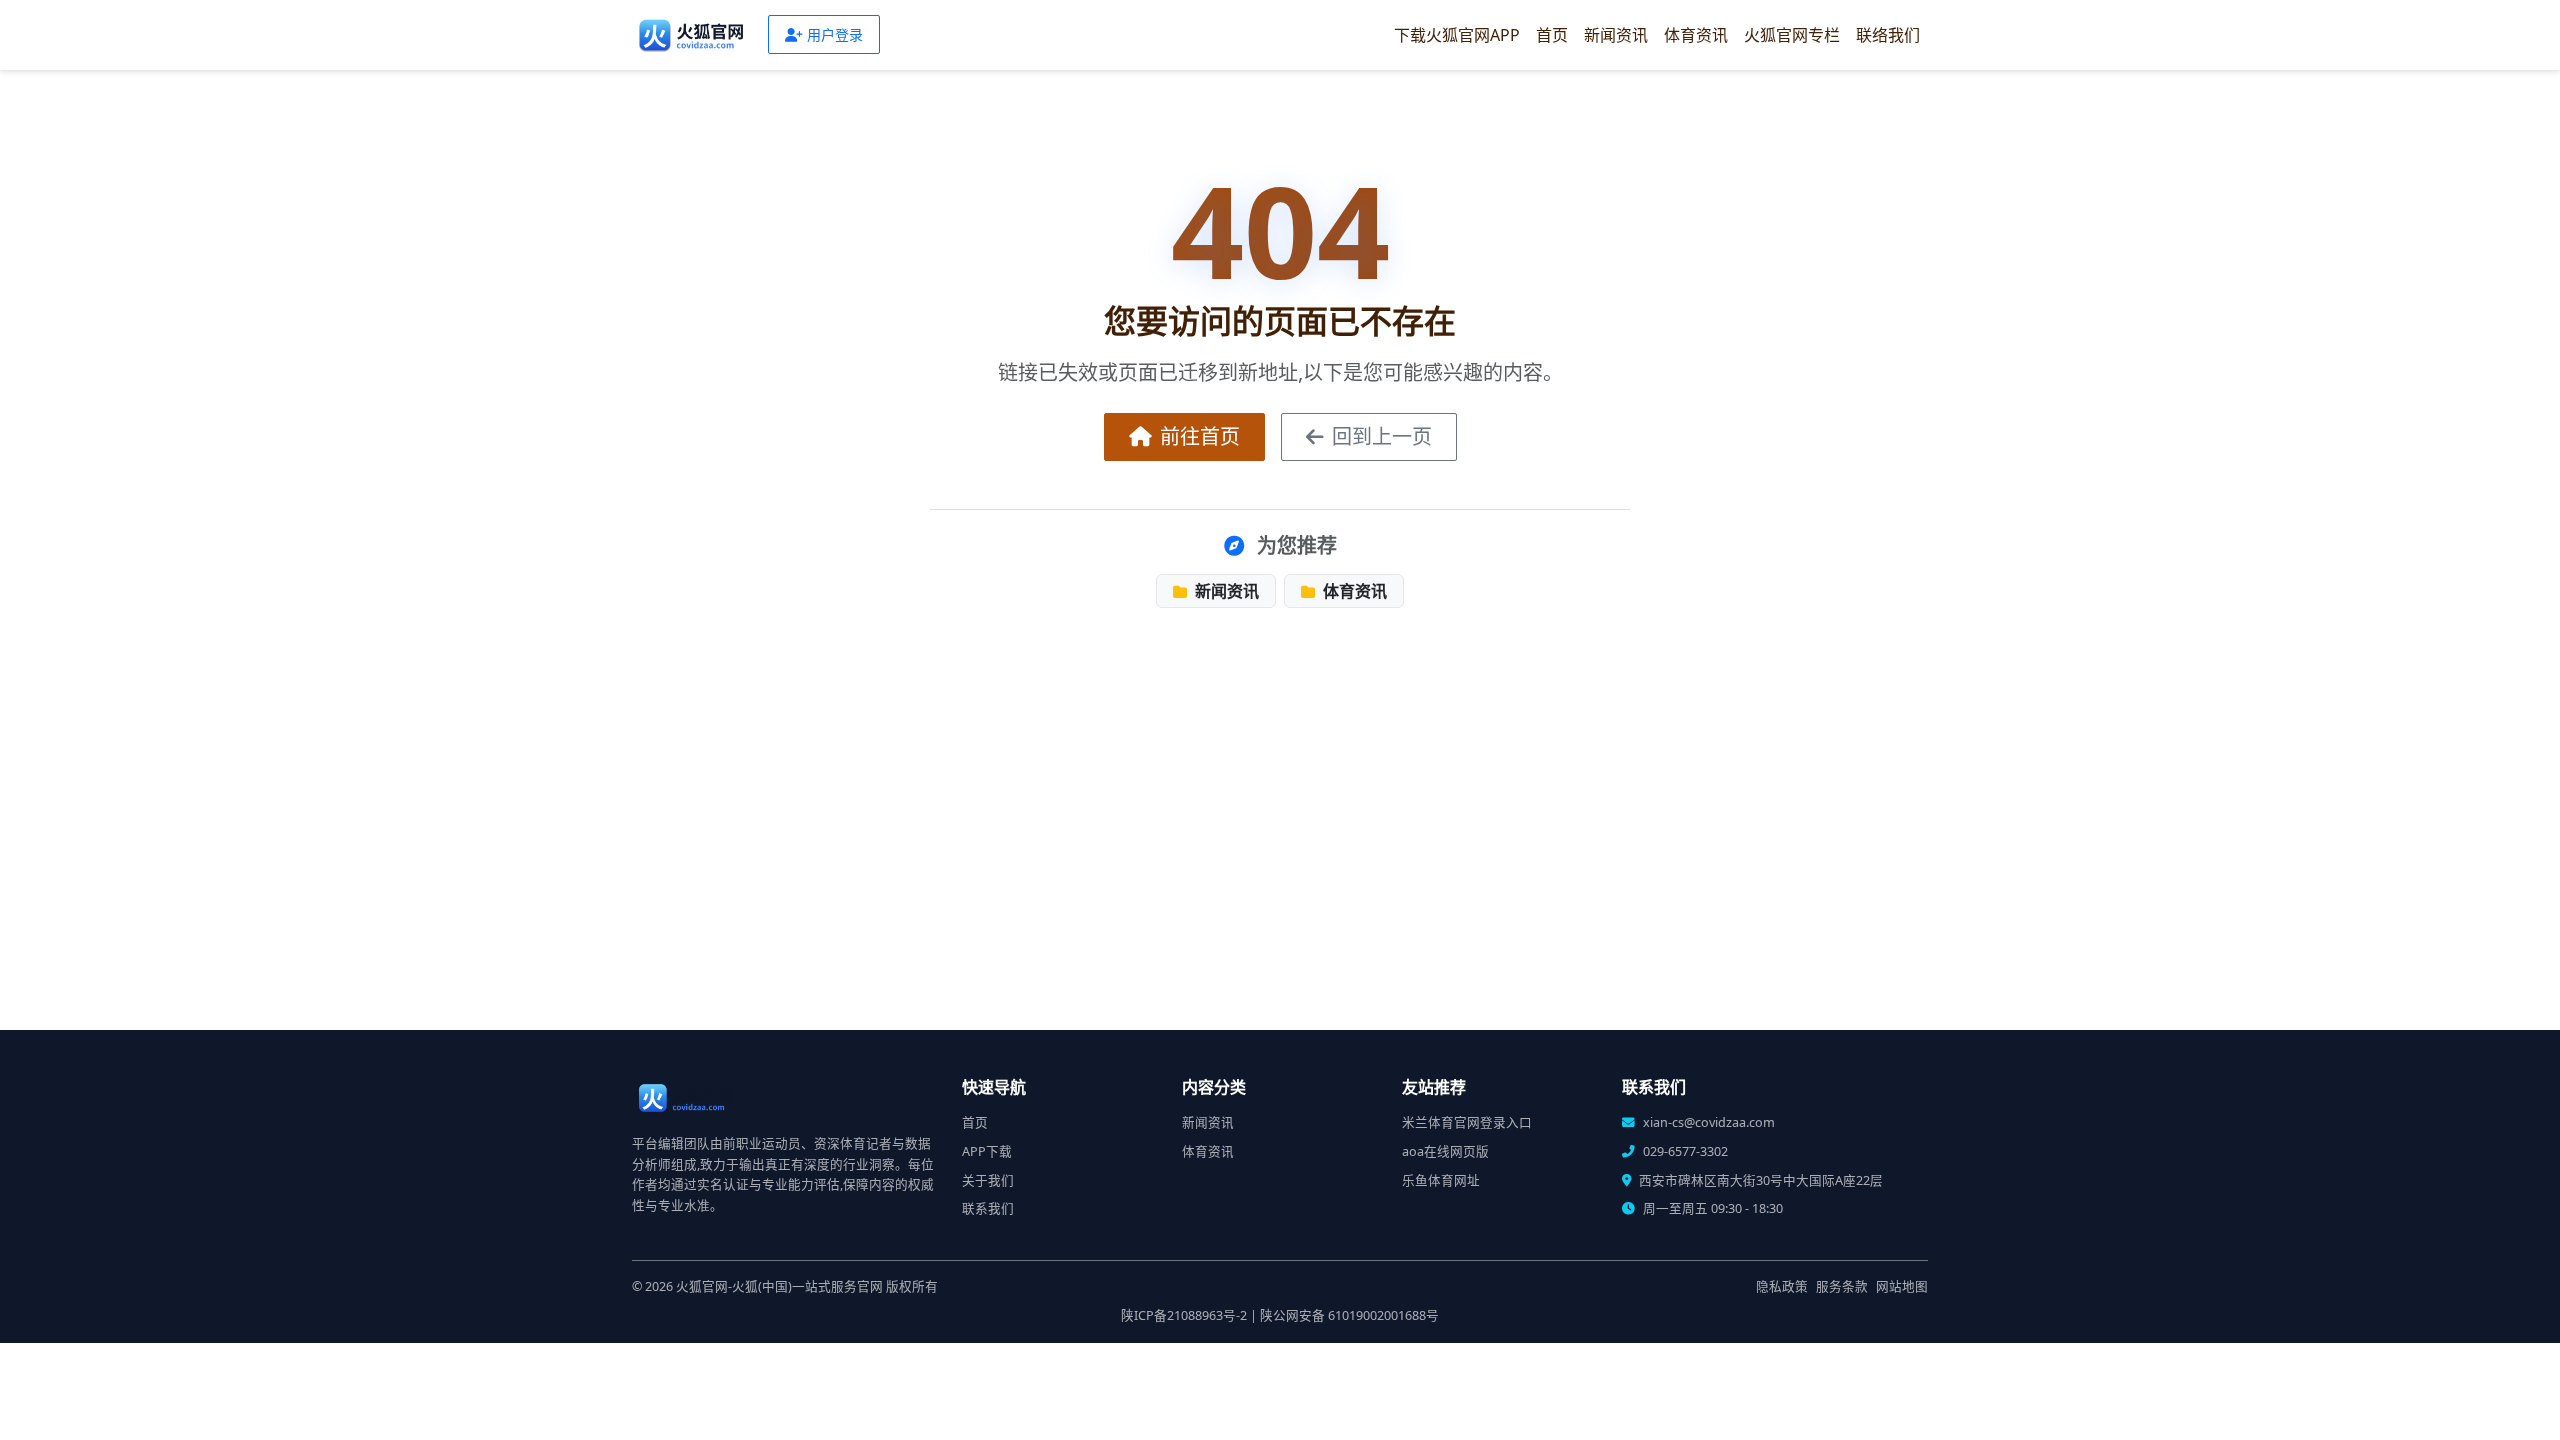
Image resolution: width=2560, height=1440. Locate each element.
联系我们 (988, 1208)
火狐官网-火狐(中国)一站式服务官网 (779, 1286)
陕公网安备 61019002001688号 (1349, 1315)
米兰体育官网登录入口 (1467, 1122)
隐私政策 (1782, 1286)
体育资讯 (1696, 35)
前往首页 (1200, 436)
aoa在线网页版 (1445, 1151)
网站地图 (1902, 1286)
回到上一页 (1382, 436)
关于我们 (988, 1180)
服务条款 (1842, 1286)
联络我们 (1888, 35)
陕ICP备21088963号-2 (1184, 1315)
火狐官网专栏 (1792, 35)
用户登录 (835, 34)
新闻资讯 (1616, 35)
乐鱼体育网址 (1441, 1180)
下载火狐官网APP (1457, 35)
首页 (1552, 35)
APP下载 (987, 1151)
